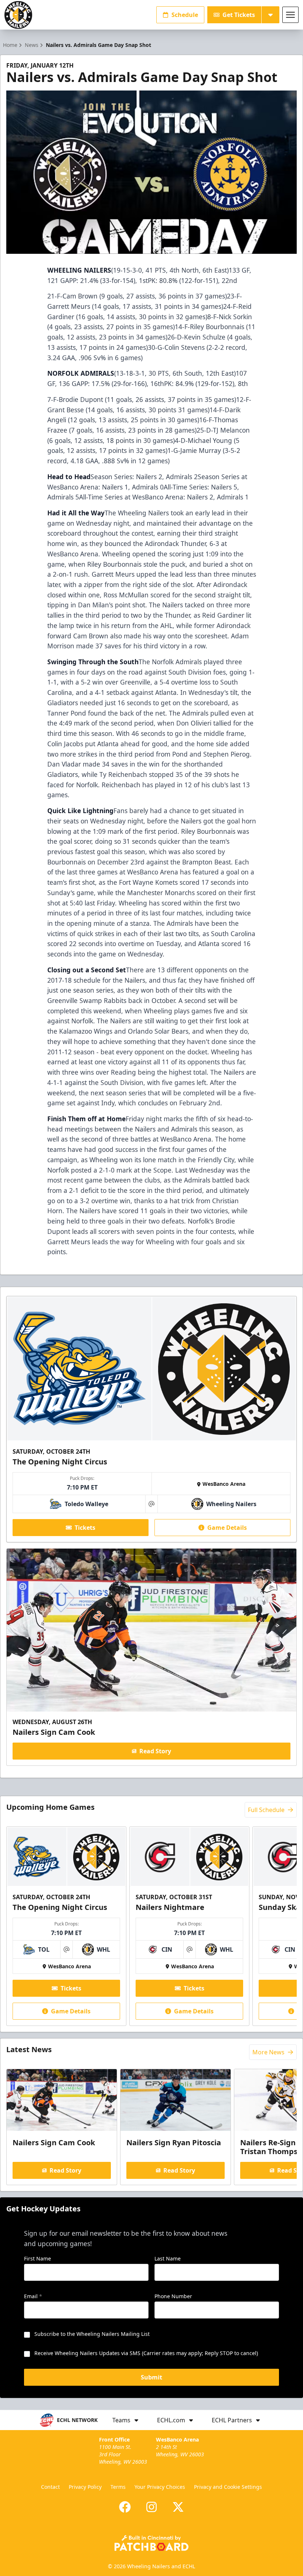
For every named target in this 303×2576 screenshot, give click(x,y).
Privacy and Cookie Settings (228, 2487)
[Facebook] (125, 2507)
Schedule (185, 15)
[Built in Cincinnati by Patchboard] (151, 2543)
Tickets (85, 1528)
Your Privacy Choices (160, 2487)
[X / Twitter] (178, 2507)
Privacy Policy (85, 2487)
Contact (50, 2487)
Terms (118, 2487)
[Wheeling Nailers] (18, 15)
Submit (151, 2377)
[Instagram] (151, 2507)
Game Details (227, 1528)
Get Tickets (239, 15)
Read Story (155, 1751)
